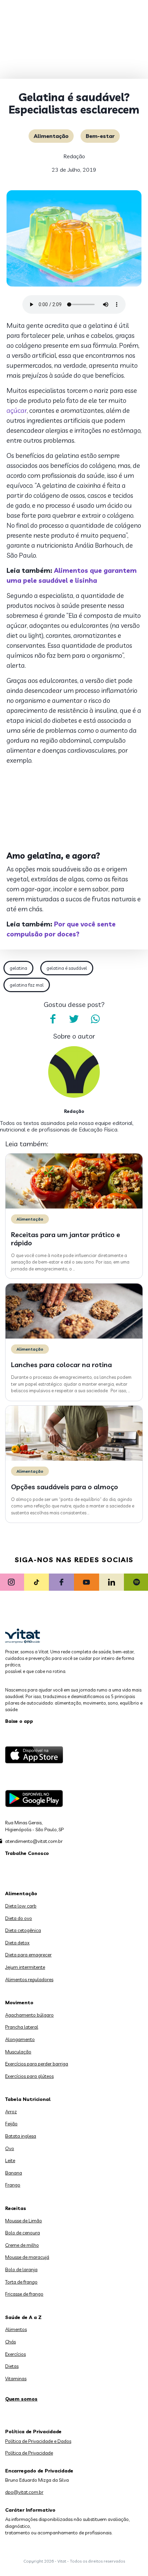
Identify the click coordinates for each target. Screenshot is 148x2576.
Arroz (11, 2112)
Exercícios (15, 2354)
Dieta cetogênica (23, 1930)
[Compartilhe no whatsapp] (95, 1019)
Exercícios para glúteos (29, 2076)
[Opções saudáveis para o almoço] (74, 1459)
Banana (14, 2173)
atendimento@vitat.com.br (34, 1841)
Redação (74, 156)
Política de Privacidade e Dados (38, 2441)
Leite (10, 2160)
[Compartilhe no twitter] (74, 1019)
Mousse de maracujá (27, 2257)
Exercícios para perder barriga (37, 2064)
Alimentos (16, 2329)
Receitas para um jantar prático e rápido (66, 1239)
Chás (10, 2342)
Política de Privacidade (29, 2453)
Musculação (18, 2052)
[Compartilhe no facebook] (53, 1019)
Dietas (12, 2366)
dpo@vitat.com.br (24, 2492)
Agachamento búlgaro (29, 2015)
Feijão (11, 2124)
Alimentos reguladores (29, 1979)
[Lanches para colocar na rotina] (74, 1337)
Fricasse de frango (24, 2294)
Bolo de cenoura (23, 2233)
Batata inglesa (21, 2136)
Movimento (19, 2003)
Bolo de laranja (21, 2269)
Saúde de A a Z (23, 2317)
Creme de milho (22, 2245)
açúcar (17, 410)
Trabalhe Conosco (27, 1853)
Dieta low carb (21, 1906)
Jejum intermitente (25, 1967)
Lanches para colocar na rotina (61, 1365)
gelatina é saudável (67, 968)
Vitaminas (16, 2379)
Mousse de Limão (24, 2221)
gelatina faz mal (27, 985)
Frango (13, 2185)
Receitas (16, 2208)
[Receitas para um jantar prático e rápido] (74, 1207)
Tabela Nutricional (28, 2099)
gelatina (18, 968)
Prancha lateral (22, 2027)
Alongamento (20, 2039)
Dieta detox (17, 1943)
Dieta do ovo (19, 1918)
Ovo (10, 2148)
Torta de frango (21, 2282)
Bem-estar (100, 136)
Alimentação (51, 136)
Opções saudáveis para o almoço (65, 1487)
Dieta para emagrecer (28, 1955)
